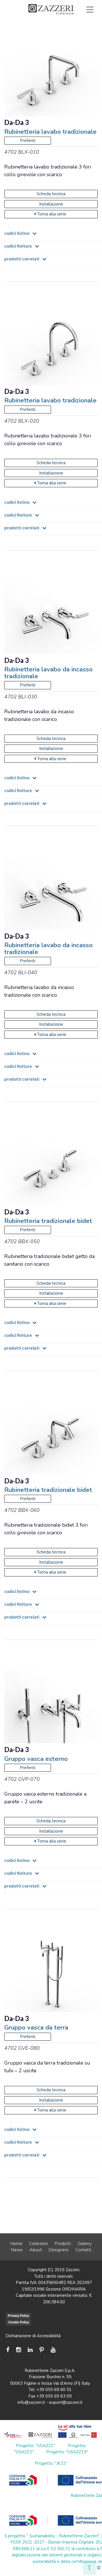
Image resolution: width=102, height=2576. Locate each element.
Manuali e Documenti (65, 29)
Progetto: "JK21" (51, 2463)
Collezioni (39, 2244)
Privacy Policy (18, 2316)
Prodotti (63, 2244)
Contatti (83, 2250)
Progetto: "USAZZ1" (36, 2446)
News (17, 2250)
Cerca (77, 42)
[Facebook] (9, 2350)
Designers (59, 2250)
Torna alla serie (52, 214)
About (36, 2250)
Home (16, 2244)
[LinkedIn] (30, 2350)
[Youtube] (53, 2350)
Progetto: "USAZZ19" (67, 2452)
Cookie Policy (19, 2322)
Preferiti (75, 35)
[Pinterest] (42, 2350)
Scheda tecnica (51, 194)
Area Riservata (33, 35)
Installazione (51, 204)
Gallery (85, 2244)
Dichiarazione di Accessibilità (33, 2336)
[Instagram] (19, 2350)
